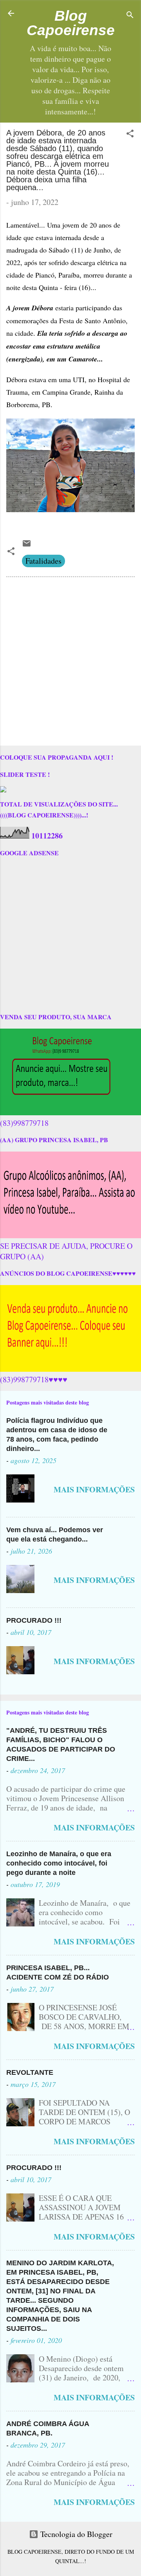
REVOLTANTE (30, 2072)
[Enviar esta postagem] (27, 545)
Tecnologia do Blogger (75, 2534)
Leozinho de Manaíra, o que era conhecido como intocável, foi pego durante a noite (59, 1863)
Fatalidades (43, 561)
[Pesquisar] (130, 16)
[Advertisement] (70, 663)
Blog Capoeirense (71, 23)
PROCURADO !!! (34, 1620)
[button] (130, 134)
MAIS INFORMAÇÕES (94, 1489)
